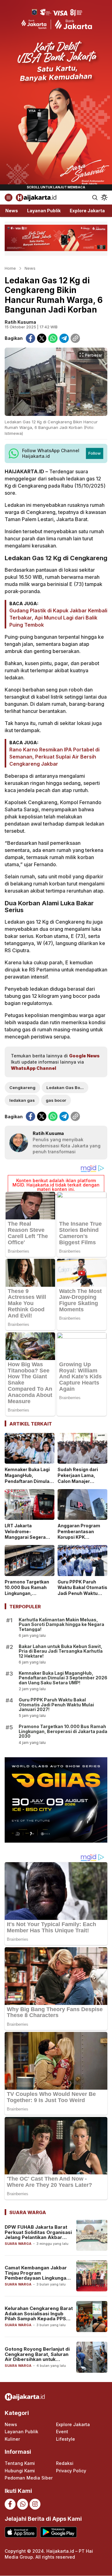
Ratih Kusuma (20, 322)
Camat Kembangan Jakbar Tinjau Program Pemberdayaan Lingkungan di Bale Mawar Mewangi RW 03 (37, 2278)
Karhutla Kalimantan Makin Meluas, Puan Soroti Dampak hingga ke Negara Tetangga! (61, 1624)
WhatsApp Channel (33, 1068)
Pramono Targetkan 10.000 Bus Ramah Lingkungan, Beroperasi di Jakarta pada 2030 (29, 1594)
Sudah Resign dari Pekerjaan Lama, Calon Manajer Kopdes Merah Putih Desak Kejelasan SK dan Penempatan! (80, 1484)
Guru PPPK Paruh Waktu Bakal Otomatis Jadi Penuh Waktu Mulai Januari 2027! (82, 1591)
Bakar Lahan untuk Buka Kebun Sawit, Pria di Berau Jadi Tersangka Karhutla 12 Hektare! (61, 1651)
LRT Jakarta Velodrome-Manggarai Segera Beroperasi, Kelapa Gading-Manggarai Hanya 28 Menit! (26, 1540)
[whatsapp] (53, 338)
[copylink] (75, 338)
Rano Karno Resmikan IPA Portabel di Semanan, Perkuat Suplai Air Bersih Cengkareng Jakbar (54, 757)
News (30, 268)
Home (10, 268)
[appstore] (21, 2532)
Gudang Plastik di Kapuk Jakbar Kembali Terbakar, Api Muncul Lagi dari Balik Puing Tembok (58, 618)
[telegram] (64, 338)
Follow (95, 453)
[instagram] (35, 2504)
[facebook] (30, 338)
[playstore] (58, 2532)
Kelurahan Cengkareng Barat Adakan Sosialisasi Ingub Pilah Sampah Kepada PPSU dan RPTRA (39, 2316)
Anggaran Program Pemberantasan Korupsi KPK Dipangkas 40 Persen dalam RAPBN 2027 (82, 1537)
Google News (84, 1056)
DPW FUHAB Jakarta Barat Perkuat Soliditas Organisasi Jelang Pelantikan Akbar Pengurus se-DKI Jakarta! (38, 2235)
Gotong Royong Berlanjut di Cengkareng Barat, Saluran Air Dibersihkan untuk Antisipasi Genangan (37, 2357)
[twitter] (42, 338)
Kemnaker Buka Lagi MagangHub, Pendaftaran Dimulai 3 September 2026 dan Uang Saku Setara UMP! (30, 1484)
